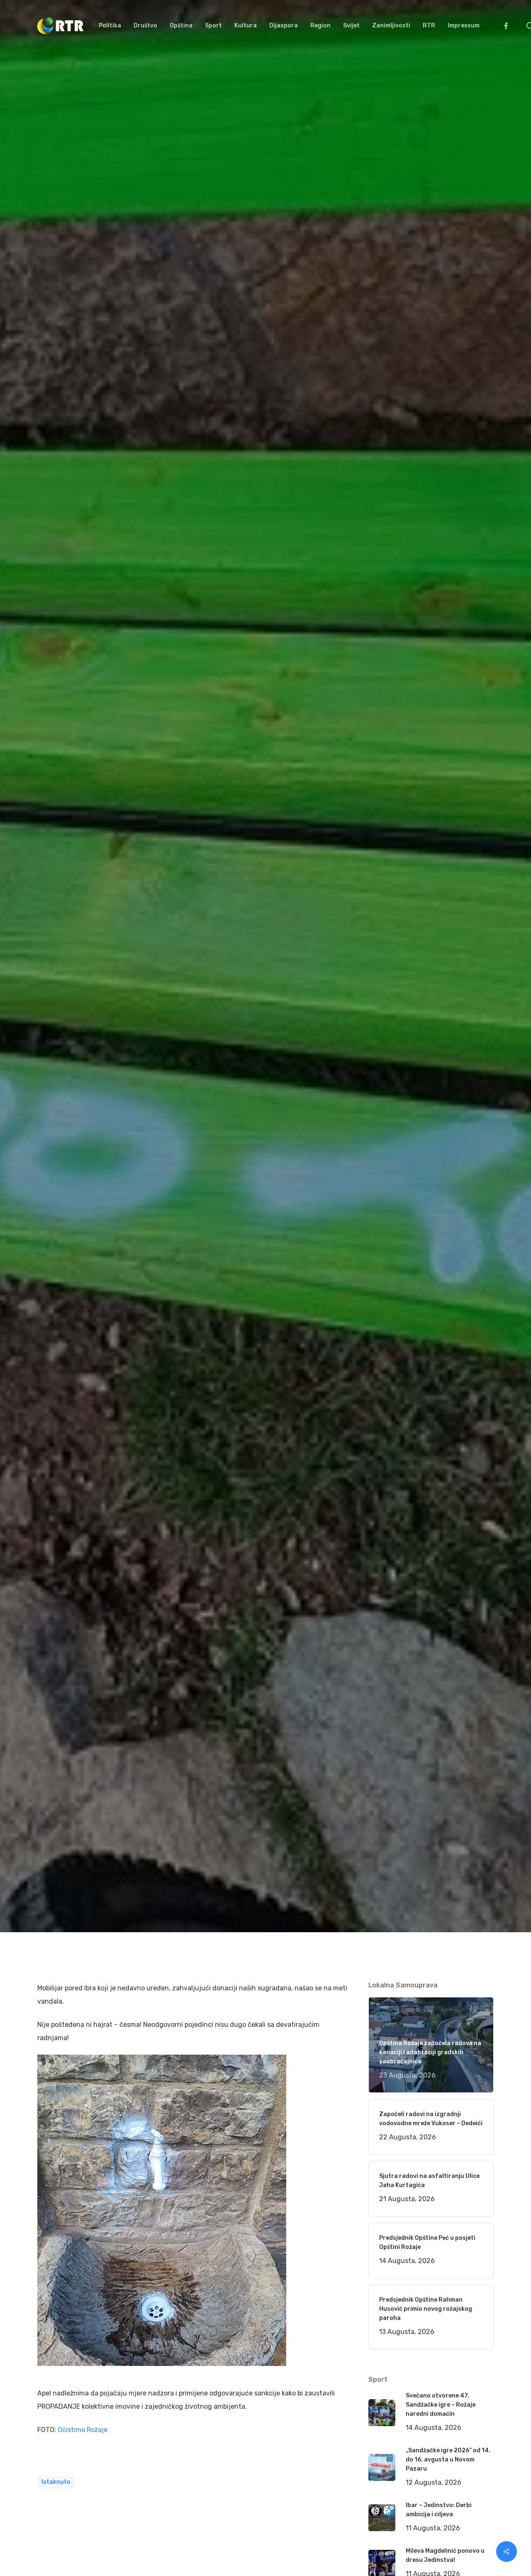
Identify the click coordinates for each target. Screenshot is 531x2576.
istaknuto (56, 2482)
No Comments (462, 1014)
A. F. (54, 1074)
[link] (83, 2430)
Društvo (153, 1074)
